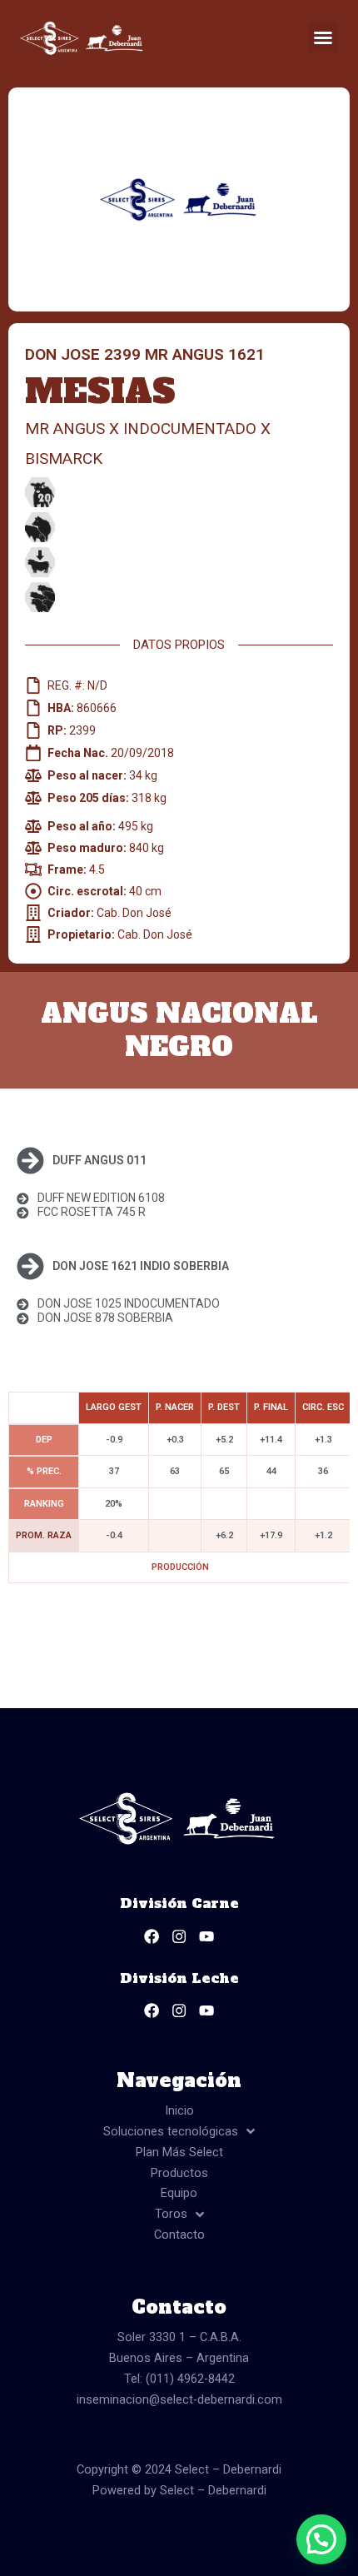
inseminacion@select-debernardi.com (179, 2399)
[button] (323, 37)
